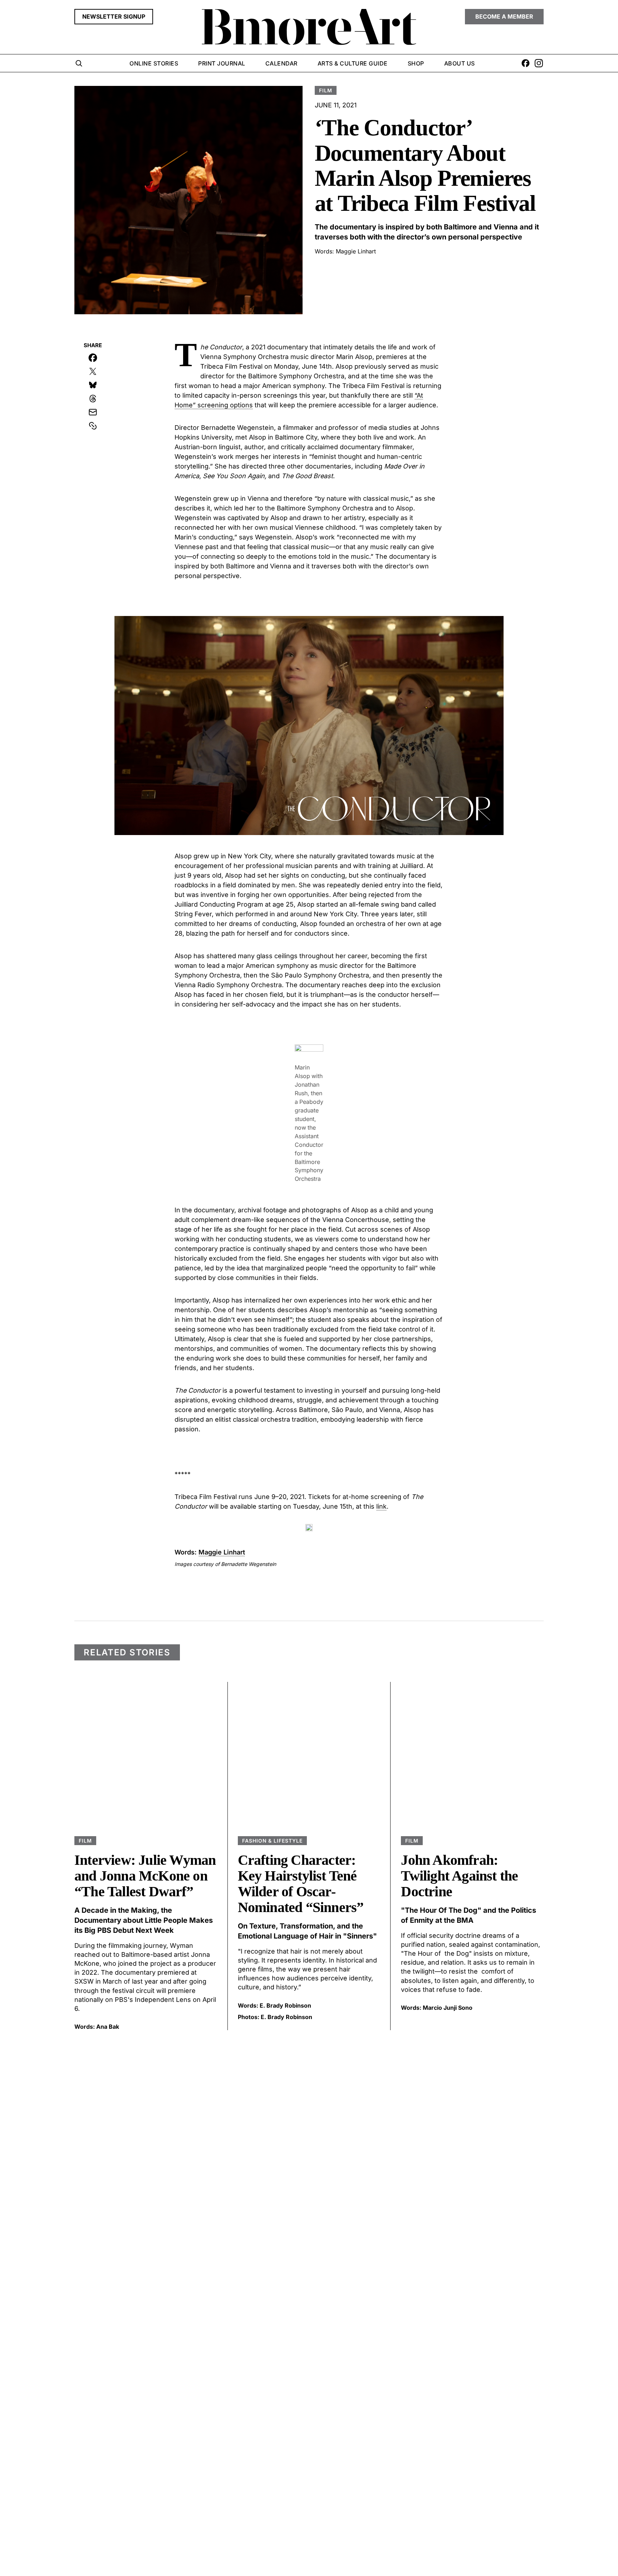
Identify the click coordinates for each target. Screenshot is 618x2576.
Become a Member (504, 16)
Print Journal (222, 63)
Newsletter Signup (114, 16)
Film (326, 90)
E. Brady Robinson (285, 2005)
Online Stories (154, 63)
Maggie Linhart (356, 251)
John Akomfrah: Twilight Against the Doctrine (459, 1876)
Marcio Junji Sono (448, 2008)
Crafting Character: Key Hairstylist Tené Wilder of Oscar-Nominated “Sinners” (301, 1884)
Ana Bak (108, 2027)
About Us (460, 63)
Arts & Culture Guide (353, 63)
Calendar (281, 63)
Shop (416, 63)
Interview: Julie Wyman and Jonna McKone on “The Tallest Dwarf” (145, 1876)
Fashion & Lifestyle (273, 1841)
